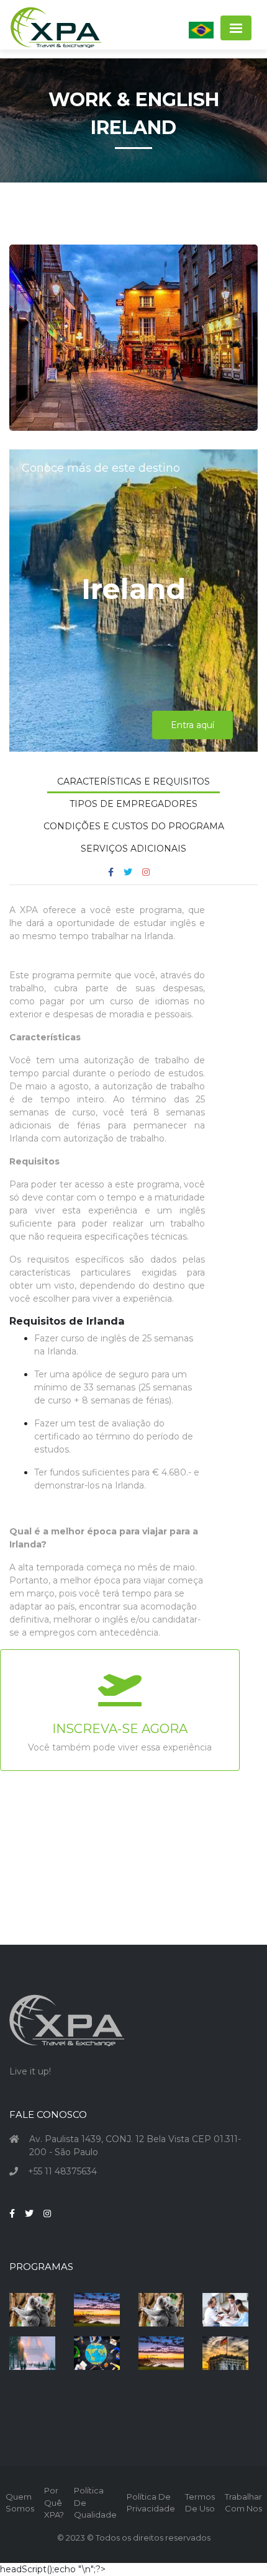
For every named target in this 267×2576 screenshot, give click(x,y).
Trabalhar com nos (243, 2503)
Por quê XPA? (54, 2502)
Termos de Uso (200, 2503)
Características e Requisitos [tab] (133, 781)
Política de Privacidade (151, 2503)
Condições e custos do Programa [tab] (134, 826)
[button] (201, 30)
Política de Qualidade (95, 2502)
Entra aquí (192, 725)
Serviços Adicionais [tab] (133, 849)
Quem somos (20, 2503)
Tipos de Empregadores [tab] (133, 804)
